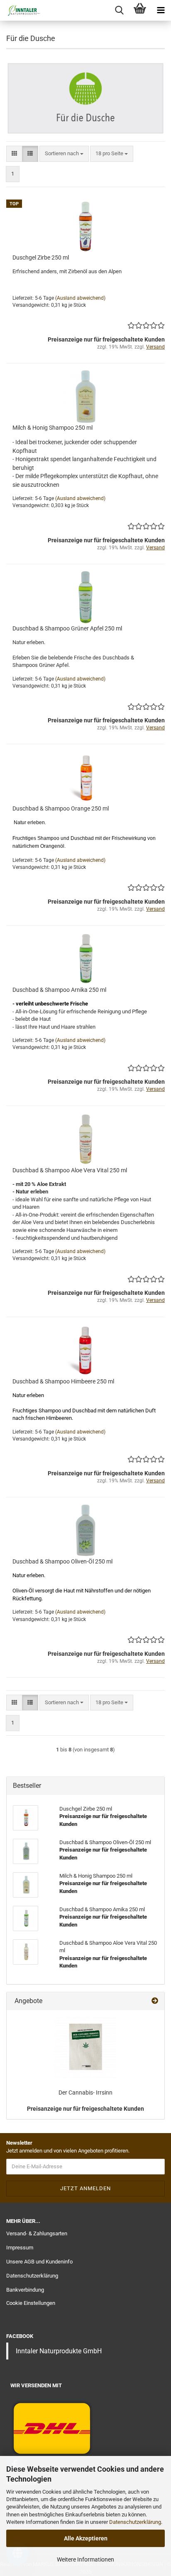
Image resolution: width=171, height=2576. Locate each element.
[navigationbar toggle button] (161, 10)
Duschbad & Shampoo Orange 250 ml (61, 808)
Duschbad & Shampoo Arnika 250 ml (59, 990)
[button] (14, 154)
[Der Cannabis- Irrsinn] (85, 2047)
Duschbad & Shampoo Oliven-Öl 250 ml (62, 1561)
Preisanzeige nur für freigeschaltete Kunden (85, 2109)
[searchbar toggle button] (119, 10)
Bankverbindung (25, 2290)
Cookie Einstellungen (31, 2303)
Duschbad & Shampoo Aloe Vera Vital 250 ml (70, 1170)
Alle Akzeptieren (86, 2538)
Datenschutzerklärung (135, 2522)
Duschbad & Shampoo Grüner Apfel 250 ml (67, 628)
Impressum (20, 2248)
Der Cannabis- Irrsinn (85, 2093)
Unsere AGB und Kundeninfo (39, 2262)
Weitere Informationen (85, 2559)
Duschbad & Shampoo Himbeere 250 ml (63, 1381)
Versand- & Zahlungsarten (37, 2233)
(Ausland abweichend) (80, 298)
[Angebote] (155, 2001)
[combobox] (64, 154)
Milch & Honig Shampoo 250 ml (53, 428)
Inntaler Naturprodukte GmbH (59, 2351)
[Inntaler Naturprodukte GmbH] (21, 10)
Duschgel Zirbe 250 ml (41, 257)
